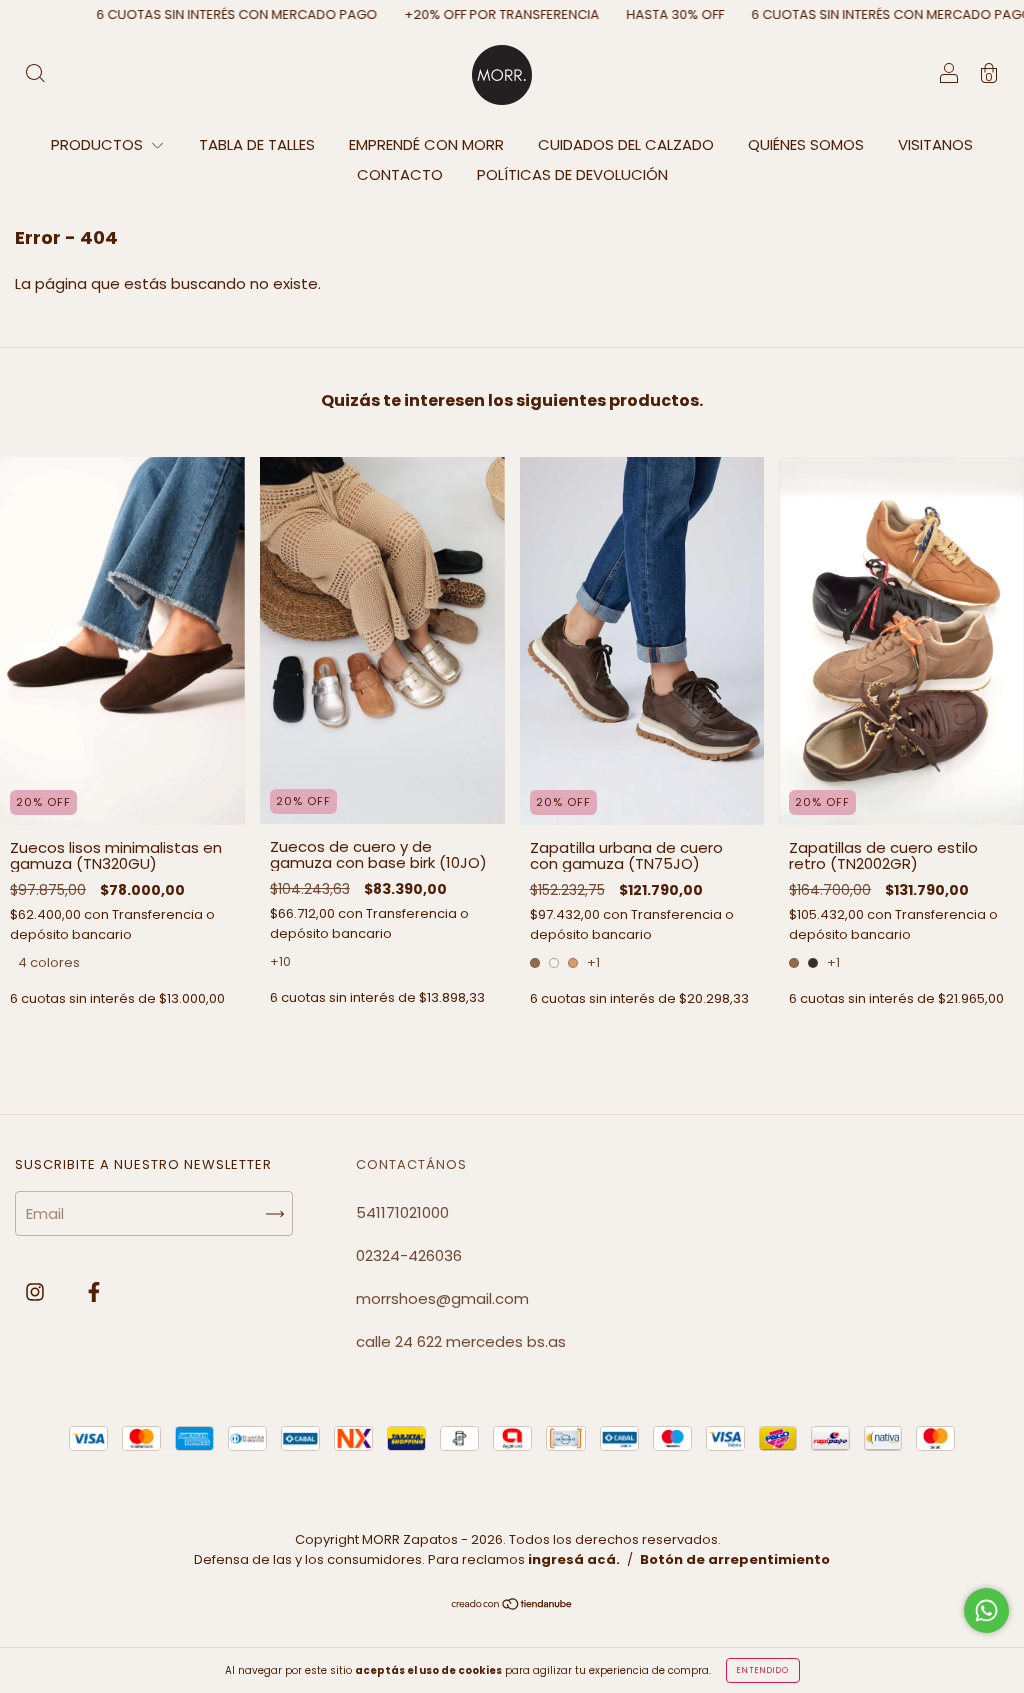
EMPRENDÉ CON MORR (426, 144)
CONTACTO (400, 174)
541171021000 (402, 1212)
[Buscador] (35, 75)
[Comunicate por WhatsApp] (986, 1610)
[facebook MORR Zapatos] (94, 1291)
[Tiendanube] (512, 1605)
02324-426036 (409, 1255)
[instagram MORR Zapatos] (37, 1291)
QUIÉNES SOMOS (806, 144)
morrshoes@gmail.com (442, 1298)
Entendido (763, 1670)
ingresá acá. (574, 1559)
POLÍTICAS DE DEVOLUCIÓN (572, 174)
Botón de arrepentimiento (735, 1559)
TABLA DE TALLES (257, 144)
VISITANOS (935, 144)
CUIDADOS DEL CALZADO (626, 144)
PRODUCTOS (99, 144)
